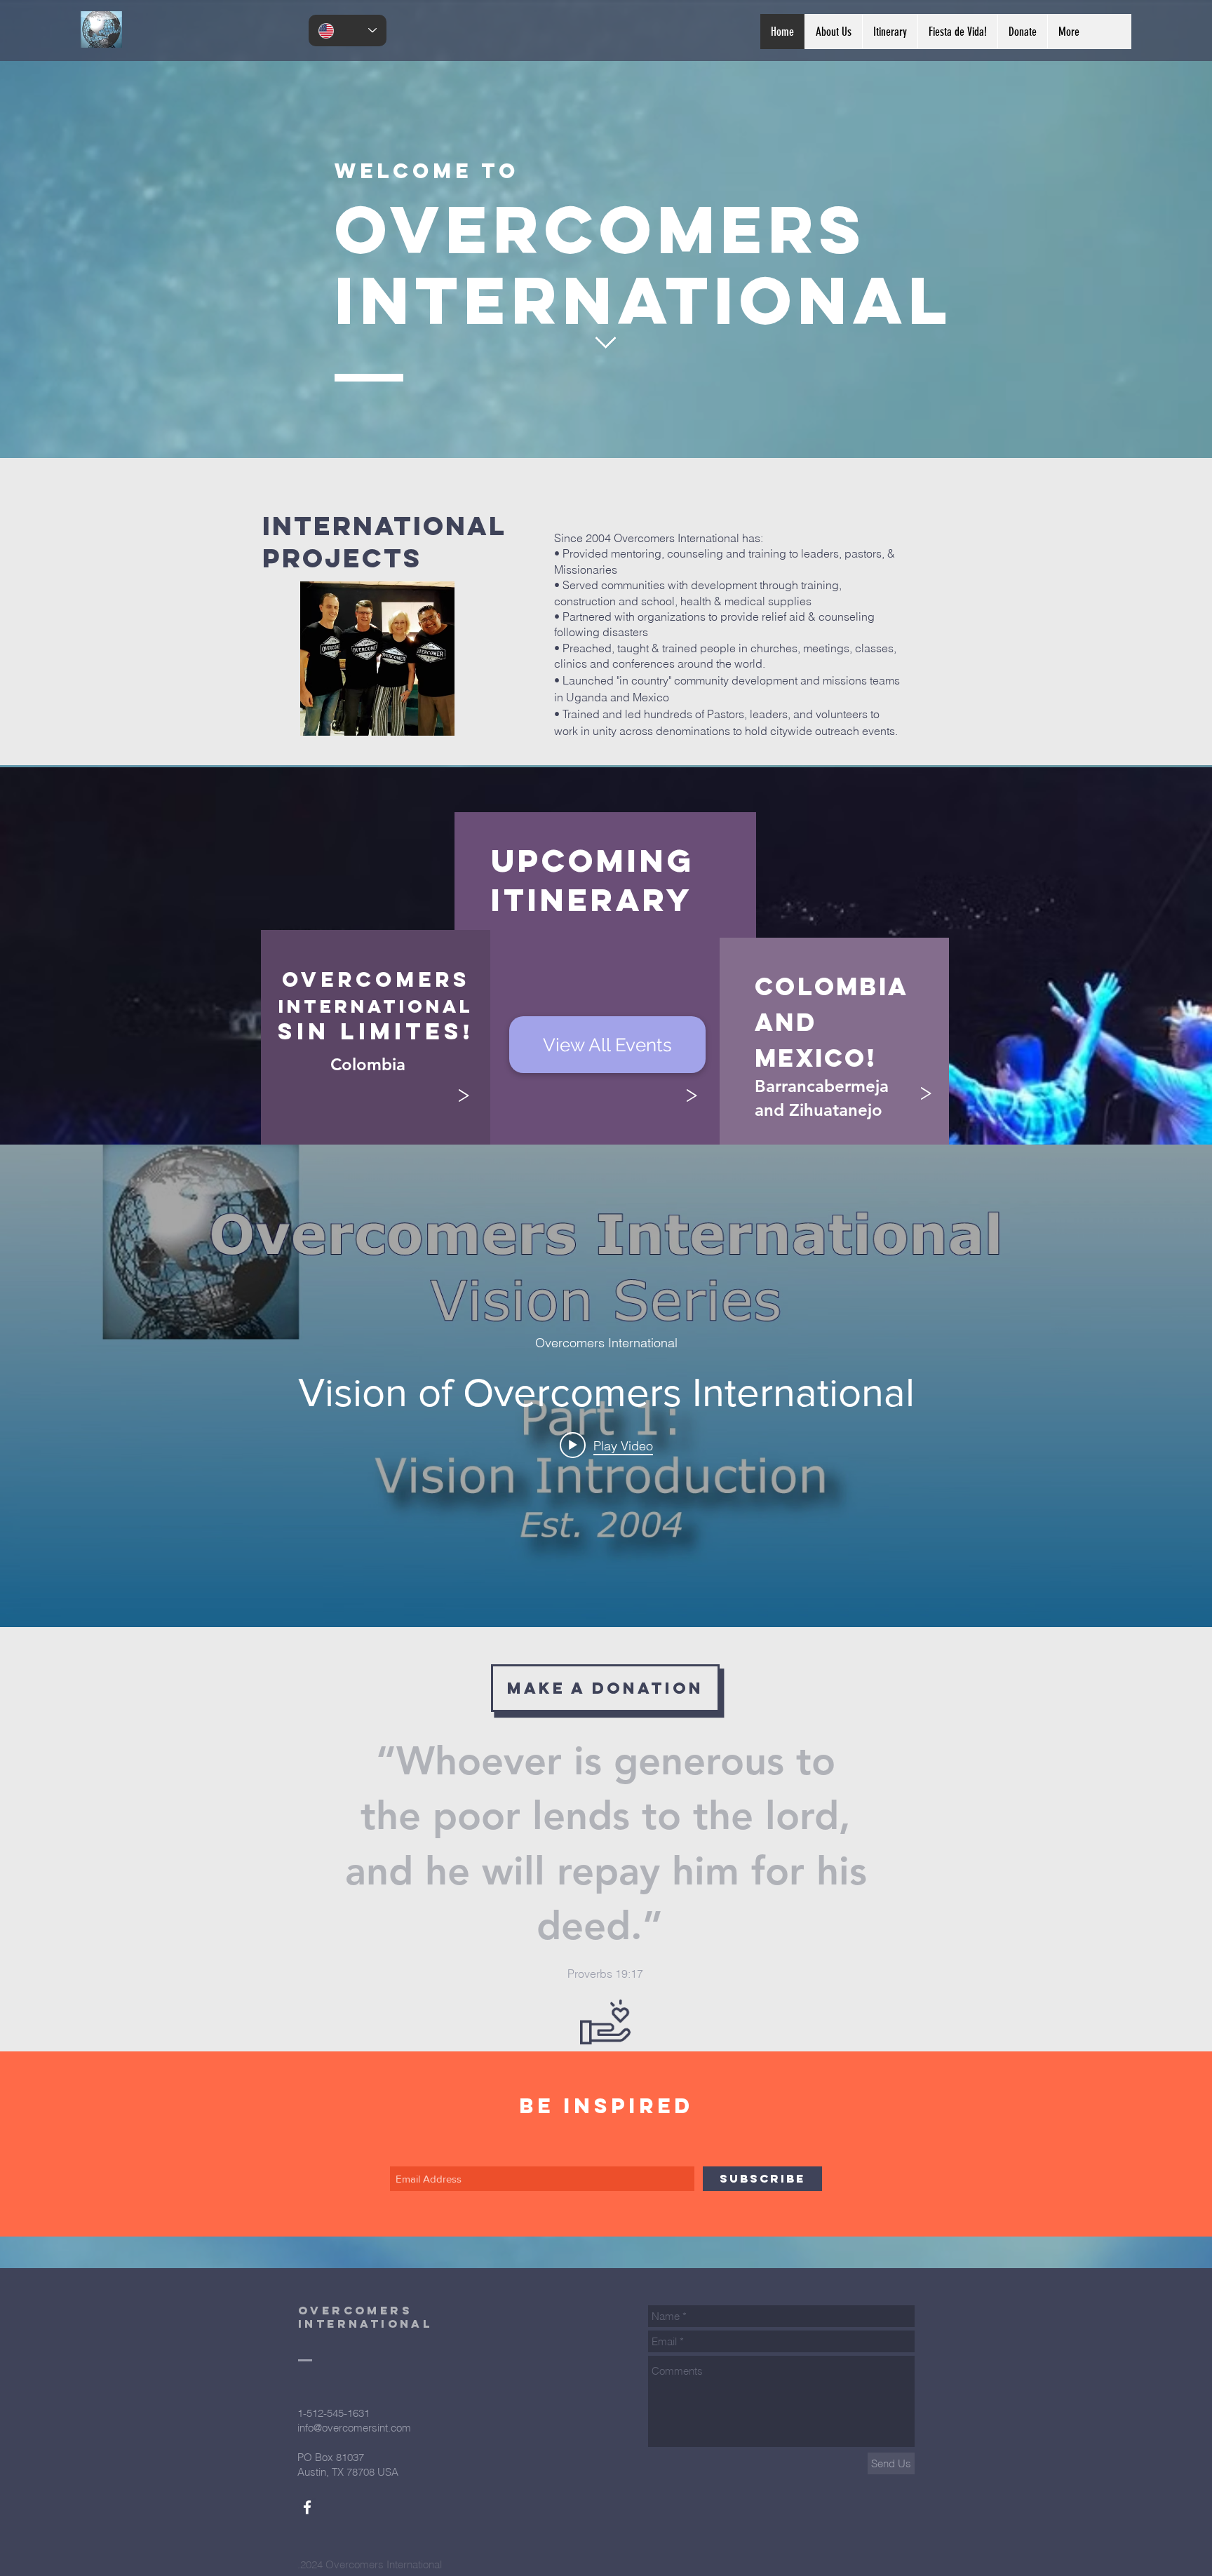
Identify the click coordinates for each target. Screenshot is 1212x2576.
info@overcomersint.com (354, 2428)
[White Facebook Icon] (307, 2507)
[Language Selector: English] (348, 31)
